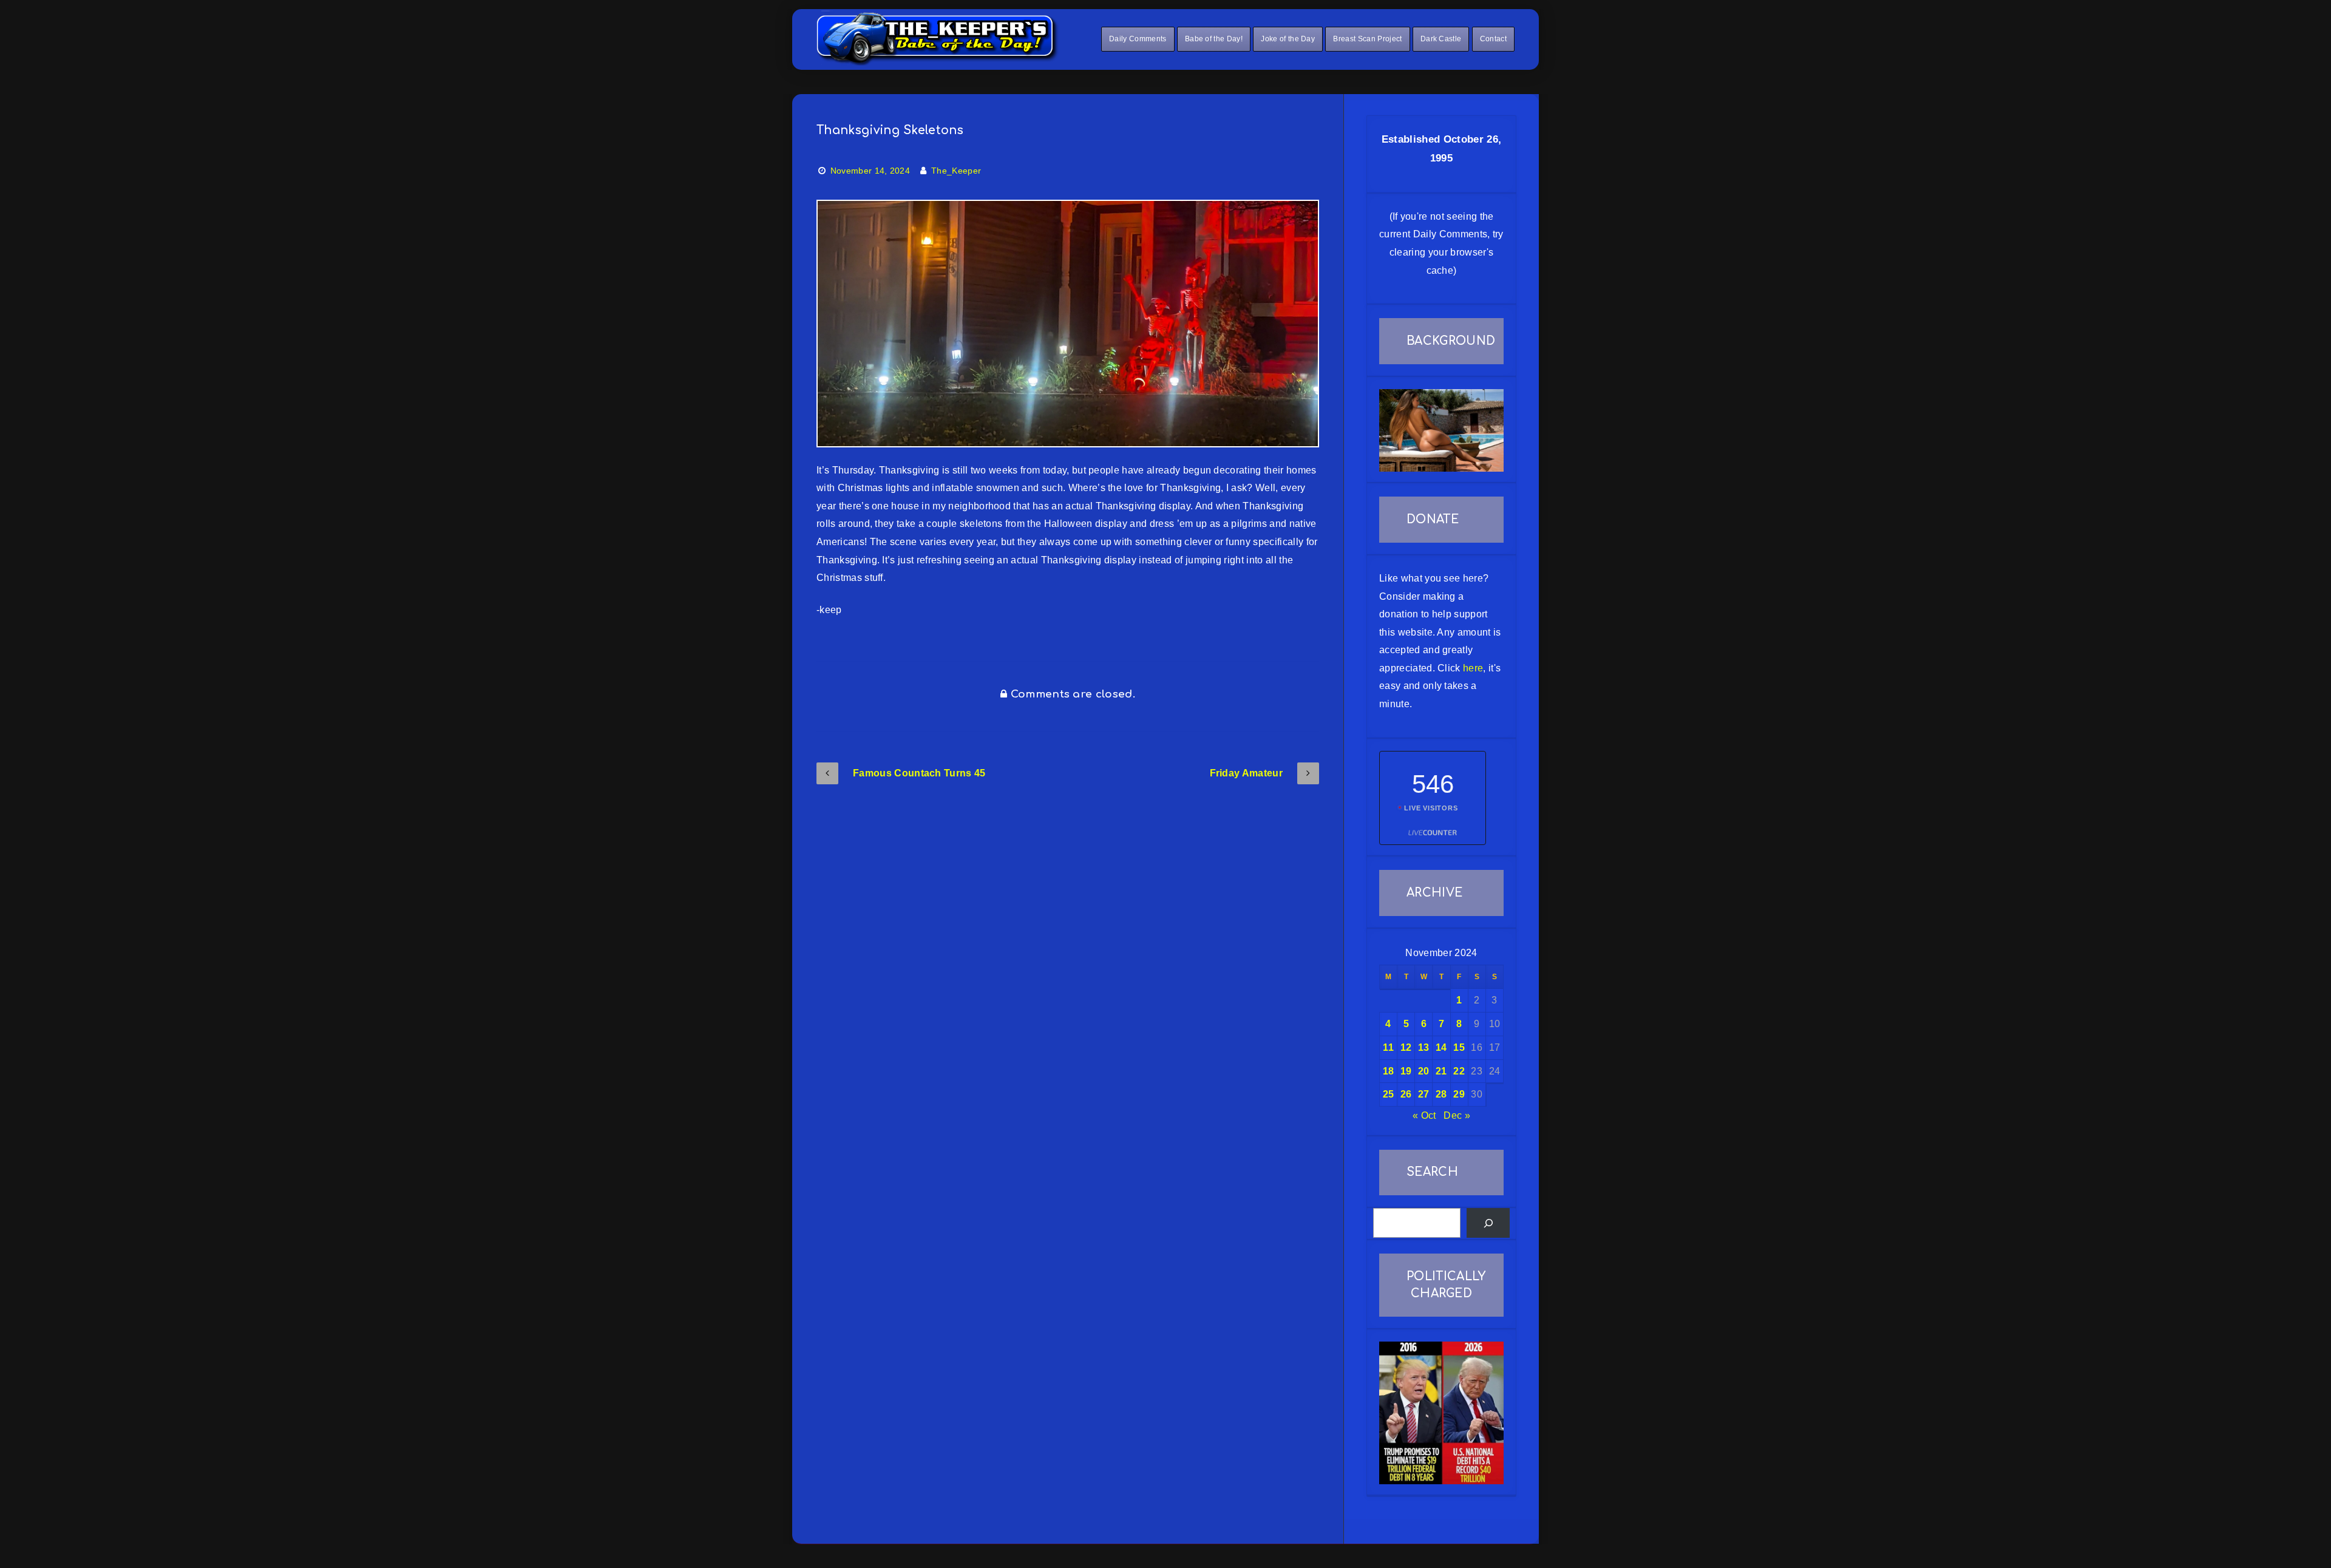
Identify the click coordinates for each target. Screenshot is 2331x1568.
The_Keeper (956, 171)
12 (1406, 1047)
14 (1441, 1047)
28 (1441, 1094)
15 (1459, 1047)
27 (1424, 1094)
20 (1424, 1071)
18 (1389, 1071)
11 (1388, 1047)
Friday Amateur (1246, 773)
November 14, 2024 (870, 171)
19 (1406, 1071)
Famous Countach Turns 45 (919, 773)
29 (1459, 1094)
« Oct (1424, 1115)
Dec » (1457, 1115)
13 (1424, 1047)
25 (1389, 1094)
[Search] (1488, 1223)
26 (1406, 1094)
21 (1441, 1071)
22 (1459, 1071)
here (1473, 668)
